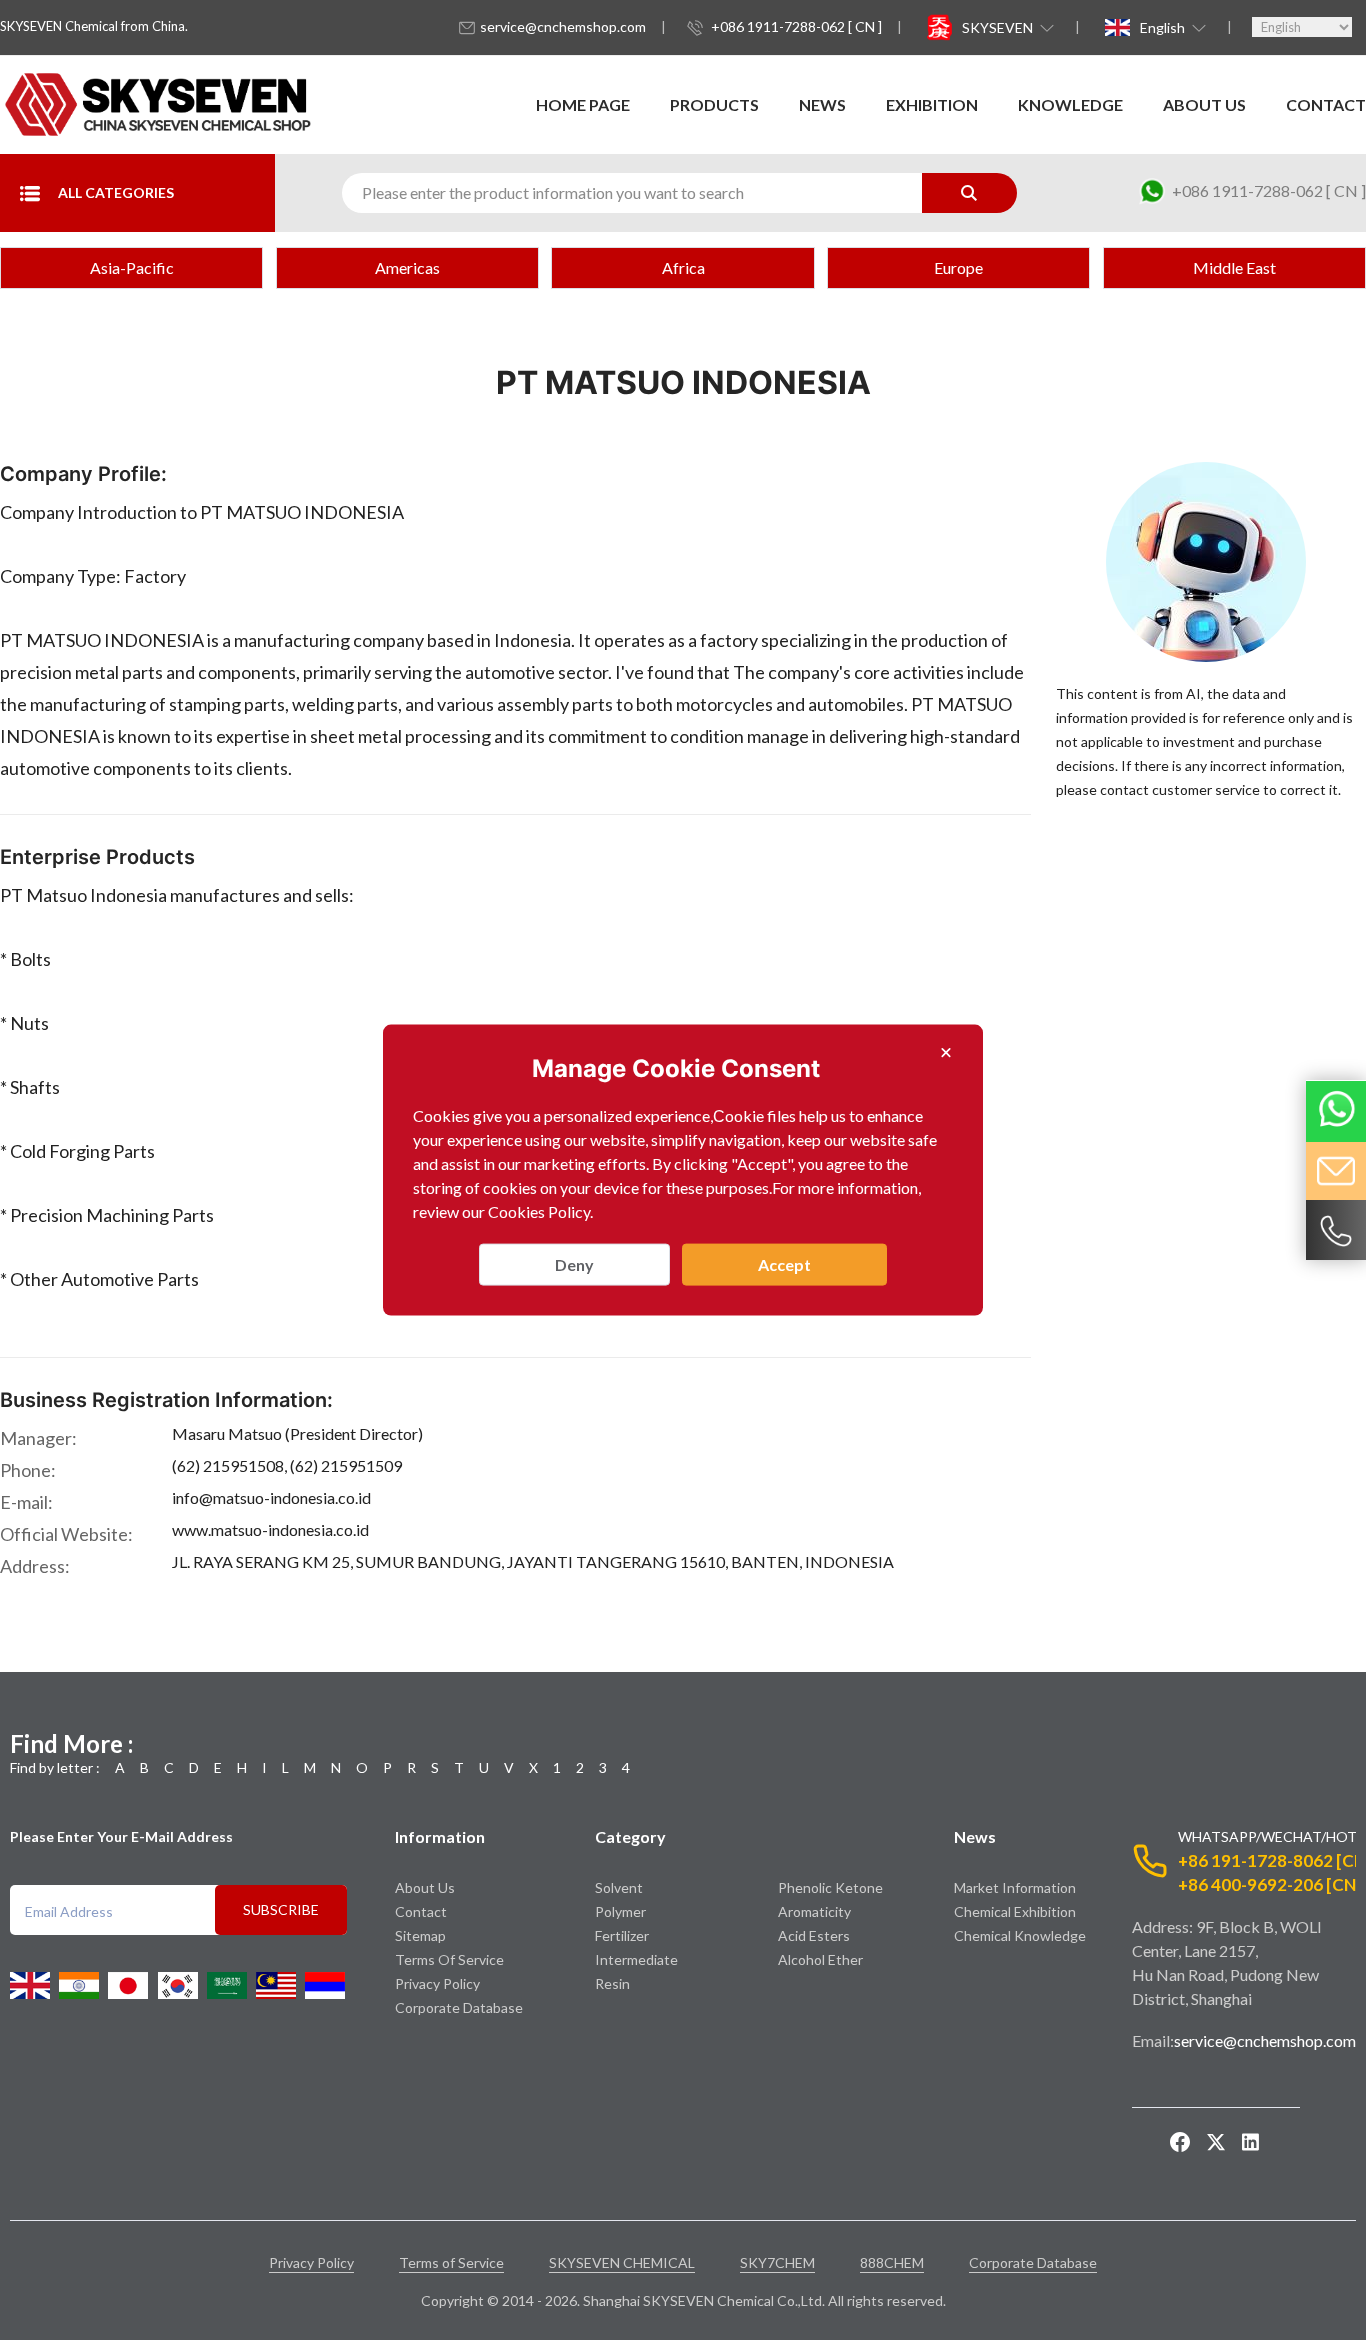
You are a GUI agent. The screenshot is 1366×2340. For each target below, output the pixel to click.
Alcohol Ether (820, 1959)
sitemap (420, 1935)
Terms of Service (449, 1959)
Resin (612, 1983)
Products (714, 104)
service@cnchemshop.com (563, 26)
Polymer (620, 1911)
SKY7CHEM (777, 2262)
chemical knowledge (1020, 1935)
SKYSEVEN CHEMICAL (622, 2262)
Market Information (1015, 1887)
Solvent (619, 1887)
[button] (1006, 27)
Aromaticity (814, 1911)
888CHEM (892, 2262)
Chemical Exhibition (1015, 1911)
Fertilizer (622, 1935)
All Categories (116, 192)
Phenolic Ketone (830, 1887)
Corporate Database (459, 2007)
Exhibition (932, 104)
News (822, 104)
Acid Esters (814, 1935)
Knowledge (1070, 104)
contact (1326, 104)
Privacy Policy (437, 1983)
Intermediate (636, 1959)
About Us (1204, 104)
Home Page (583, 104)
